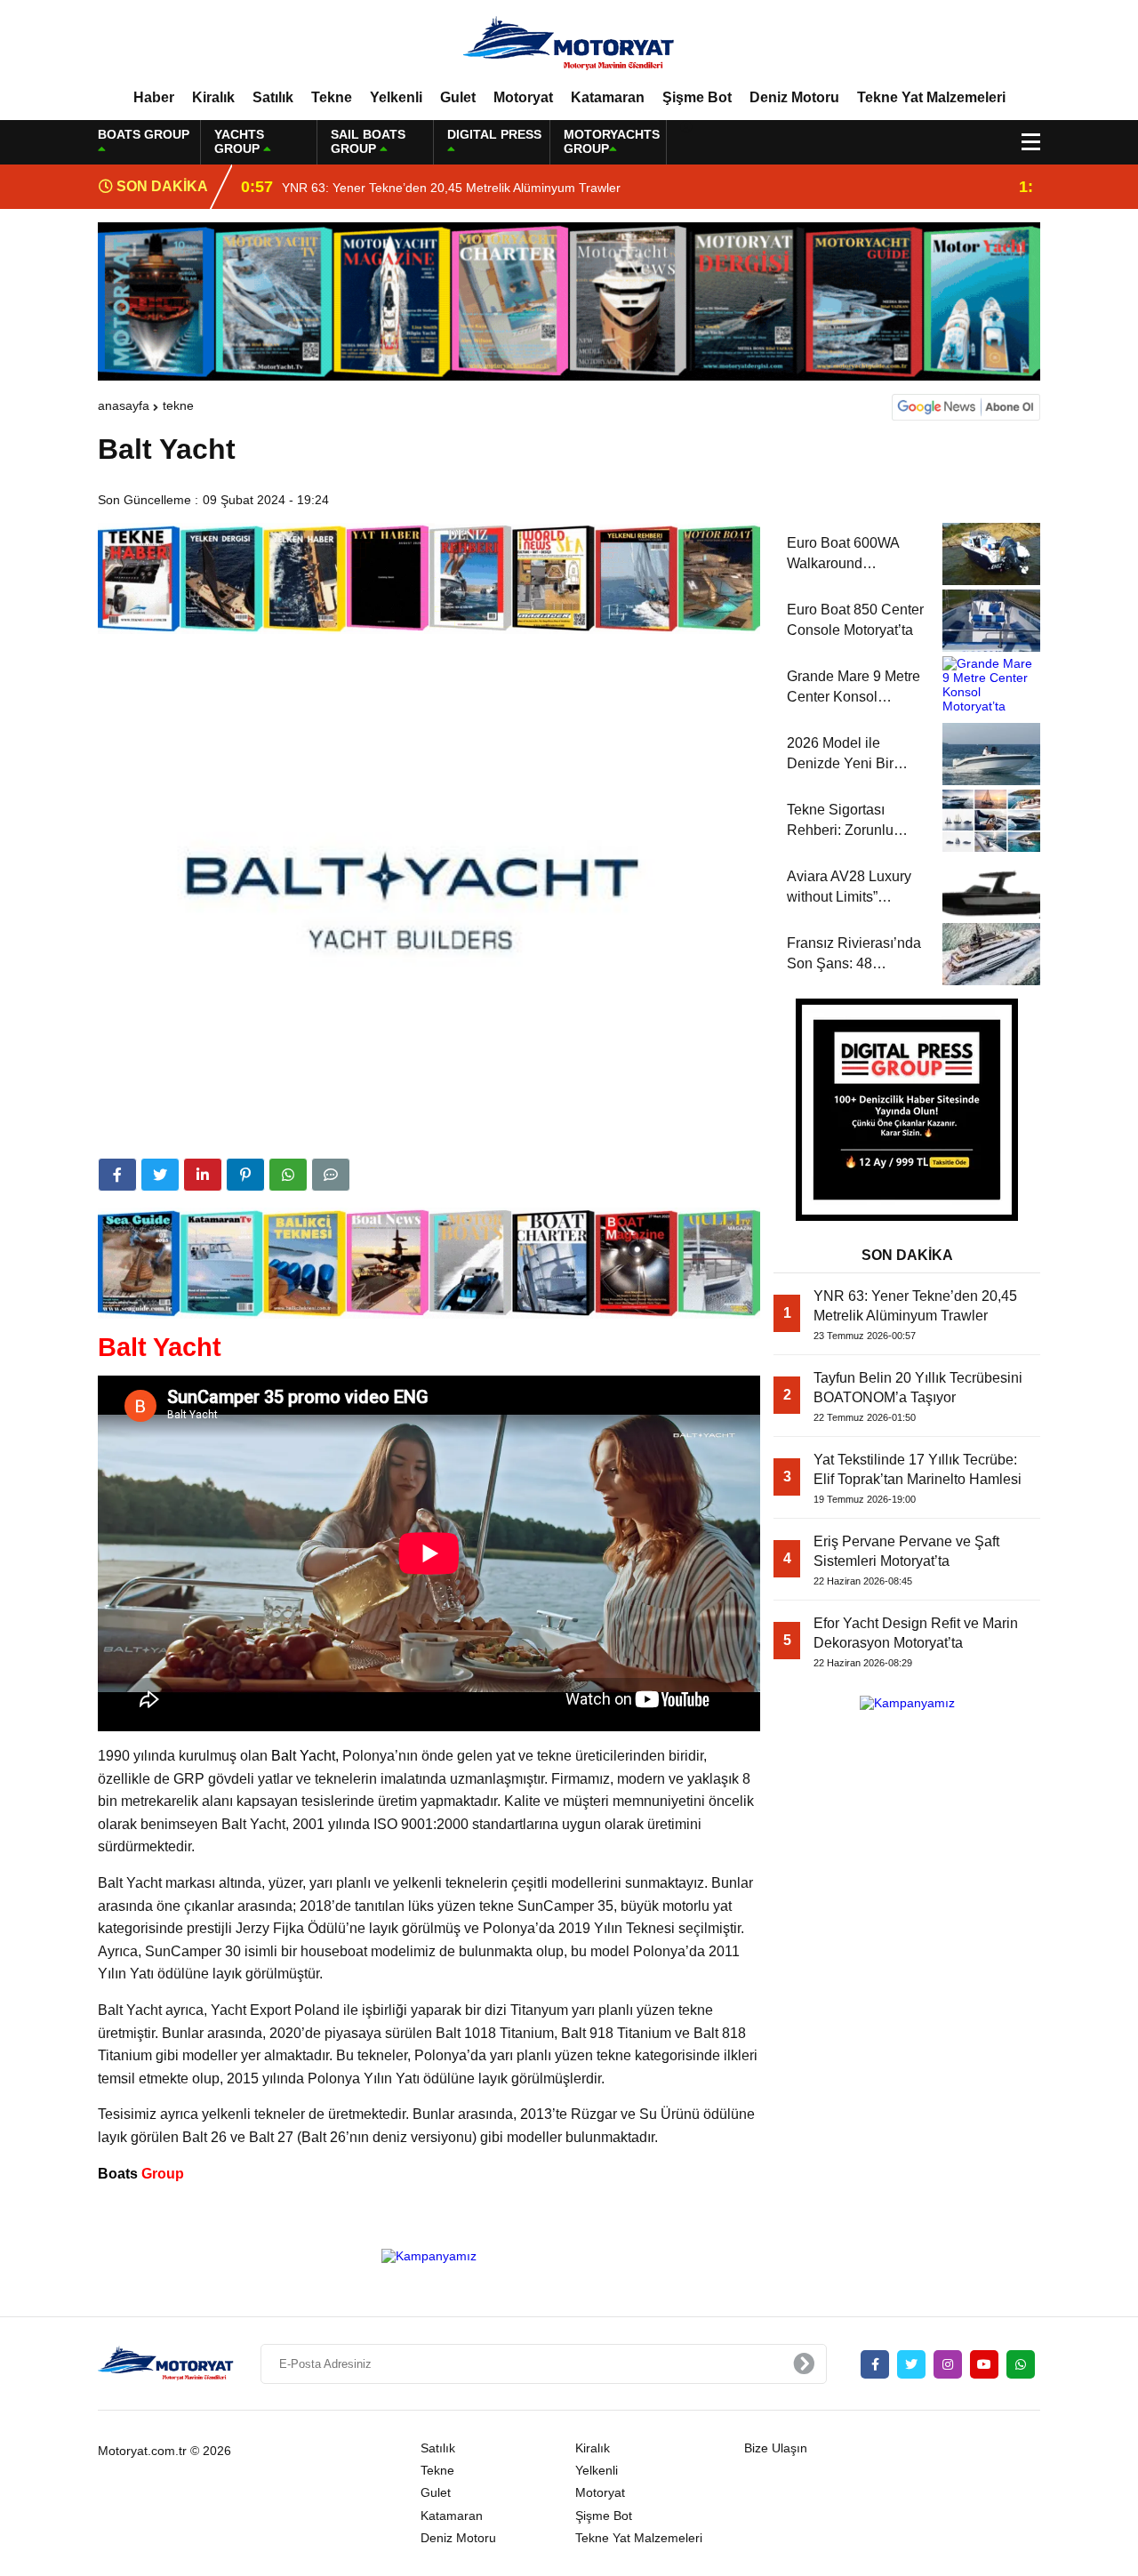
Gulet (458, 97)
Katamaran (608, 97)
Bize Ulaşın (776, 2448)
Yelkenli (396, 97)
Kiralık (213, 97)
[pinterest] (245, 1175)
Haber (154, 97)
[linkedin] (203, 1175)
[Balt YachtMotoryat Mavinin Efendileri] (569, 44)
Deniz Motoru (794, 97)
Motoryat (523, 97)
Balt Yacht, (303, 1756)
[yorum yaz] (331, 1175)
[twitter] (160, 1175)
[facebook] (117, 1175)
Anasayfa (124, 405)
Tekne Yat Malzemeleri (931, 97)
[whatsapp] (1021, 2364)
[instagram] (948, 2364)
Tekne (332, 97)
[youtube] (984, 2364)
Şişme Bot (697, 97)
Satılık (273, 97)
